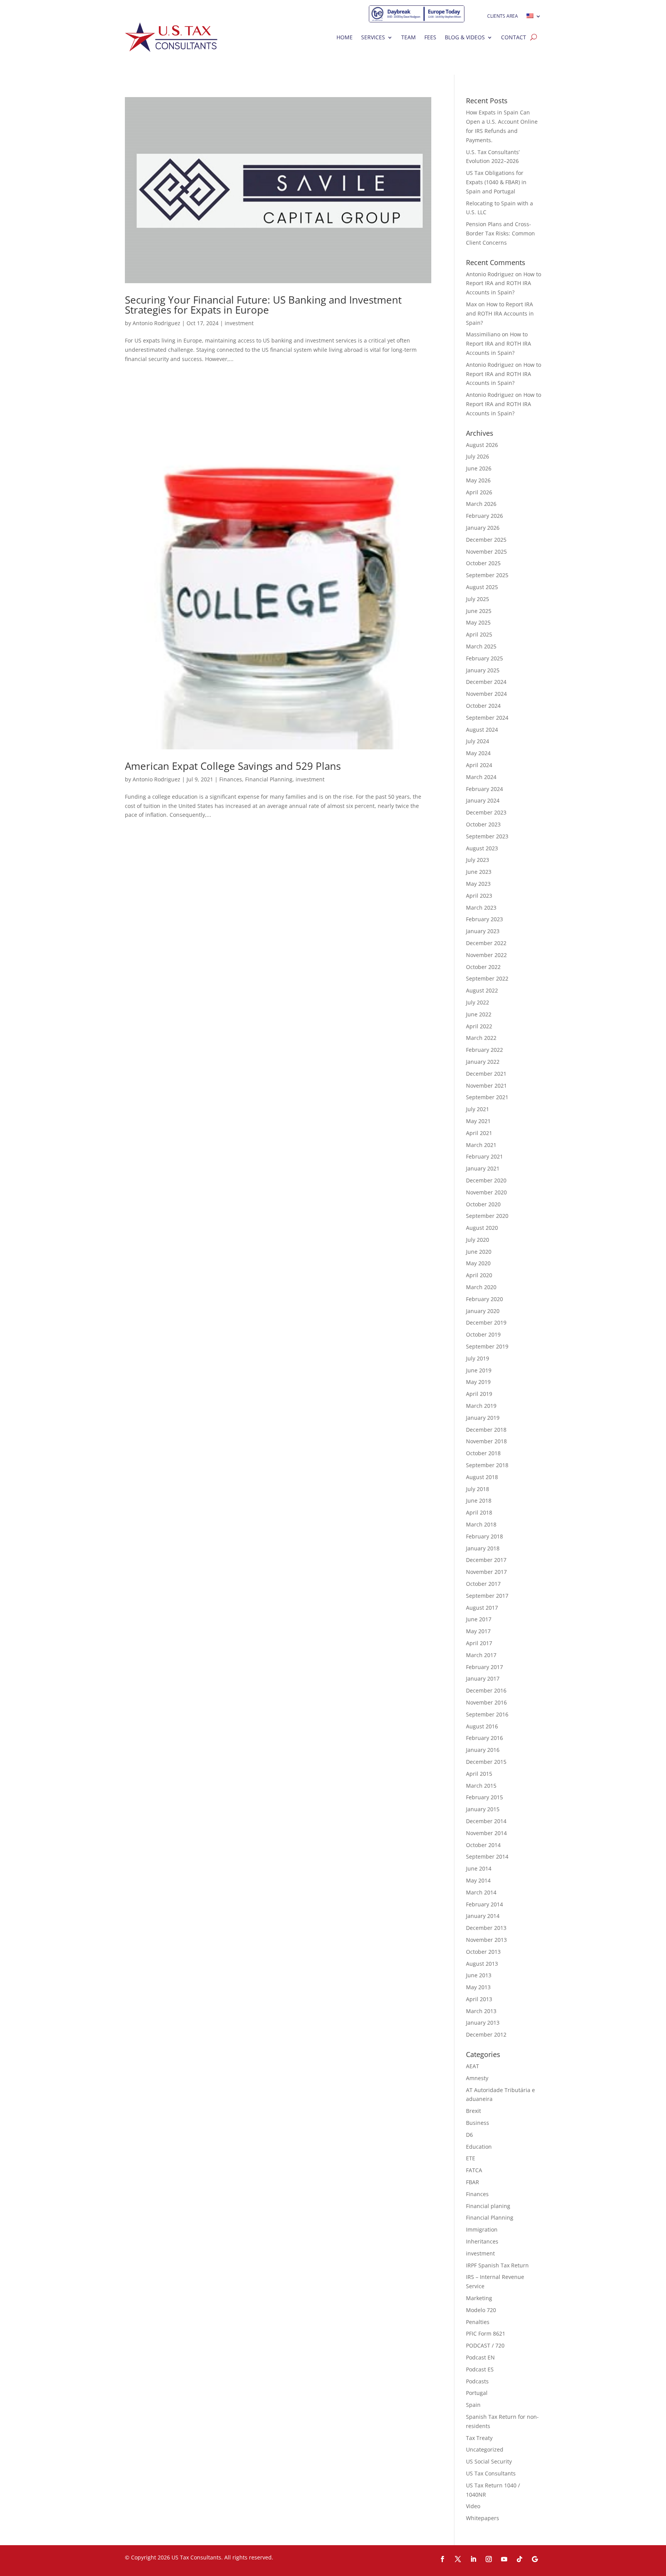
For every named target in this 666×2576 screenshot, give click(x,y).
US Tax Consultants (491, 2473)
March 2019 (481, 1406)
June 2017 (479, 1619)
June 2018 (479, 1500)
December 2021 (486, 1074)
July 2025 (478, 599)
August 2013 (482, 1964)
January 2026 (483, 528)
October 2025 (483, 563)
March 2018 (481, 1524)
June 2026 (479, 468)
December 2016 (486, 1690)
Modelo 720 (481, 2310)
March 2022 (481, 1038)
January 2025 (483, 670)
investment (239, 323)
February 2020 (484, 1299)
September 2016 (487, 1714)
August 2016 (482, 1726)
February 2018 (484, 1536)
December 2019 (486, 1322)
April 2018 (479, 1512)
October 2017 (483, 1584)
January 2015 (483, 1809)
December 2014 (486, 1821)
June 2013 (479, 1975)
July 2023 (478, 860)
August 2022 (482, 990)
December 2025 (486, 540)
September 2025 (487, 575)
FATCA (474, 2170)
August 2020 (482, 1228)
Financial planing (488, 2206)
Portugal (477, 2393)
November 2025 (486, 552)
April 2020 (479, 1275)
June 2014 (479, 1868)
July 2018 (478, 1489)
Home (345, 37)
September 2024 (487, 718)
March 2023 (481, 908)
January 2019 (483, 1418)
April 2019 (479, 1394)
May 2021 (478, 1121)
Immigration (482, 2229)
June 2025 (479, 611)
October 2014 (483, 1845)
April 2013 (479, 1999)
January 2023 (483, 931)
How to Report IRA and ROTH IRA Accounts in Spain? (504, 283)
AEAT (473, 2066)
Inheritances (482, 2241)
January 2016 (483, 1750)
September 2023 (487, 836)
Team (409, 37)
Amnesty (477, 2078)
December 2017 (486, 1560)
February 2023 (484, 919)
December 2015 (486, 1762)
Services (373, 37)
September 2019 (487, 1346)
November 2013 (486, 1940)
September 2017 (487, 1596)
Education (479, 2147)
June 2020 (479, 1252)
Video (473, 2506)
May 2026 (478, 480)
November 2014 (486, 1833)
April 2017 (479, 1643)
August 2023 (482, 848)
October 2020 (483, 1204)
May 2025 (478, 622)
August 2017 (482, 1608)
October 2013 (483, 1952)
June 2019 (479, 1370)
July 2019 (478, 1358)
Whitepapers (483, 2518)
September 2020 (487, 1216)
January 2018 (483, 1548)
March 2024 (481, 777)
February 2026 (484, 516)
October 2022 (483, 967)
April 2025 (479, 634)
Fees (430, 37)
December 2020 (486, 1180)
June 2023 (479, 872)
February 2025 (484, 658)
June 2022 (479, 1014)
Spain (473, 2405)
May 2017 (478, 1631)
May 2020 (478, 1263)
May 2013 (478, 1987)
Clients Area (503, 16)
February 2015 (484, 1797)
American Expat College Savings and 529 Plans (233, 766)
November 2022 (486, 955)
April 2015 (479, 1774)
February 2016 (484, 1738)
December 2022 (486, 943)
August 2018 (482, 1477)
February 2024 (484, 789)
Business (478, 2123)
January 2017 (483, 1678)
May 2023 (478, 884)
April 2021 (479, 1133)
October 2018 (483, 1453)
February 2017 (484, 1667)
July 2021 (478, 1109)
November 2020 (486, 1192)
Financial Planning (269, 779)
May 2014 (478, 1880)
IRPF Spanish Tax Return (497, 2265)
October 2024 (483, 706)
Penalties (478, 2322)
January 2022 (483, 1062)
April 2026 (479, 492)
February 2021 (484, 1156)
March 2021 (481, 1145)
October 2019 (483, 1334)
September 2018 (487, 1465)
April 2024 (479, 765)
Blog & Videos (465, 37)
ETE (471, 2158)
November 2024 (486, 694)
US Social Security (489, 2461)
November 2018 (486, 1441)
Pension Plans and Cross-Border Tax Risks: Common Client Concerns (500, 233)
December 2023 (486, 812)
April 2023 (479, 896)
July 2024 (478, 741)
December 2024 (486, 682)
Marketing (479, 2298)
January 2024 (483, 800)
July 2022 (478, 1002)
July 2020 (478, 1240)
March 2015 (481, 1786)
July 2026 (478, 456)
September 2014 (487, 1856)
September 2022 (487, 978)
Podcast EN (480, 2357)
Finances (231, 779)
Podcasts (477, 2381)
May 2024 (478, 753)
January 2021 (483, 1168)
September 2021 (487, 1097)
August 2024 (482, 730)
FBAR (473, 2182)
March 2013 (481, 2011)
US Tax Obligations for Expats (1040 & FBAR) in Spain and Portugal (496, 182)
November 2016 (486, 1702)
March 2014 (481, 1892)
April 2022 (479, 1026)
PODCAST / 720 (485, 2345)
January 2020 (483, 1311)
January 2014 (483, 1916)
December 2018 (486, 1430)
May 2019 (478, 1382)
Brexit (473, 2111)
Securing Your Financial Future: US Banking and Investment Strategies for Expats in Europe (263, 305)
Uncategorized (485, 2449)
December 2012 (486, 2034)
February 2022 (484, 1050)
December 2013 (486, 1928)
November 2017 (486, 1572)
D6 (469, 2135)
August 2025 (482, 587)
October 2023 (483, 824)
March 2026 (481, 504)
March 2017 (481, 1655)
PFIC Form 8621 (486, 2333)
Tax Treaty (479, 2438)
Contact (514, 37)
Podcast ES (480, 2369)
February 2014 (484, 1904)
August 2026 (482, 445)
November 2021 (486, 1086)
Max (471, 304)
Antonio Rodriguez (156, 323)
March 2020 (481, 1287)
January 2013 (483, 2023)
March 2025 (481, 646)
